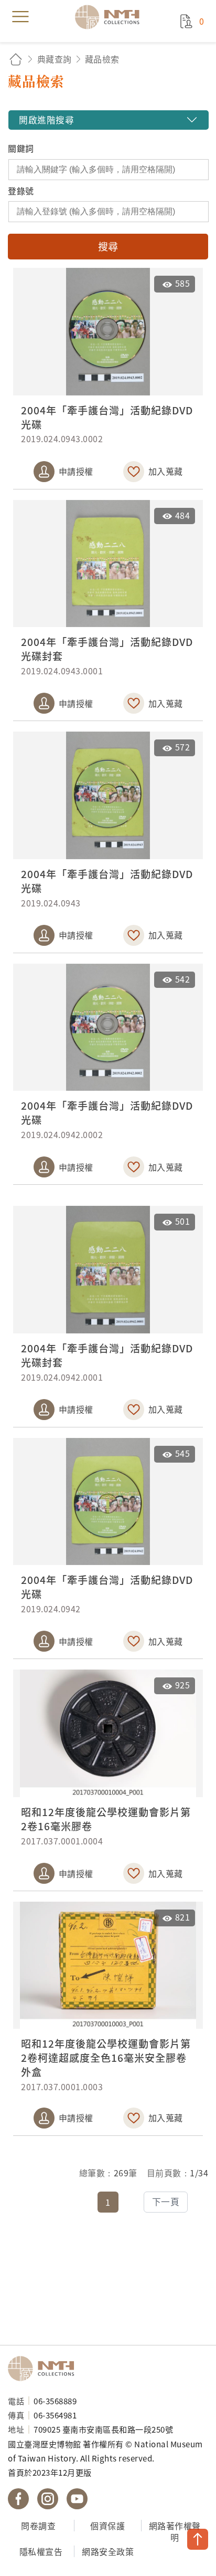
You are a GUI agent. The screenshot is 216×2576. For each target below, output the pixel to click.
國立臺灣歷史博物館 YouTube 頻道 (77, 2499)
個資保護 (107, 2526)
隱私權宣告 (41, 2551)
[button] (108, 120)
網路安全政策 (108, 2551)
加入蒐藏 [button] (166, 471)
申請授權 (76, 471)
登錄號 (21, 191)
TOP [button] (198, 2539)
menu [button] (20, 17)
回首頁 (16, 59)
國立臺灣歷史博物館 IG (48, 2499)
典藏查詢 (55, 59)
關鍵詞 (21, 148)
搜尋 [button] (108, 246)
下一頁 (166, 2202)
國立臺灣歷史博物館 (45, 2369)
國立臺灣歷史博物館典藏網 (111, 17)
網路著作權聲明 (175, 2532)
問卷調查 (38, 2526)
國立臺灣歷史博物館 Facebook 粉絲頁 (18, 2499)
